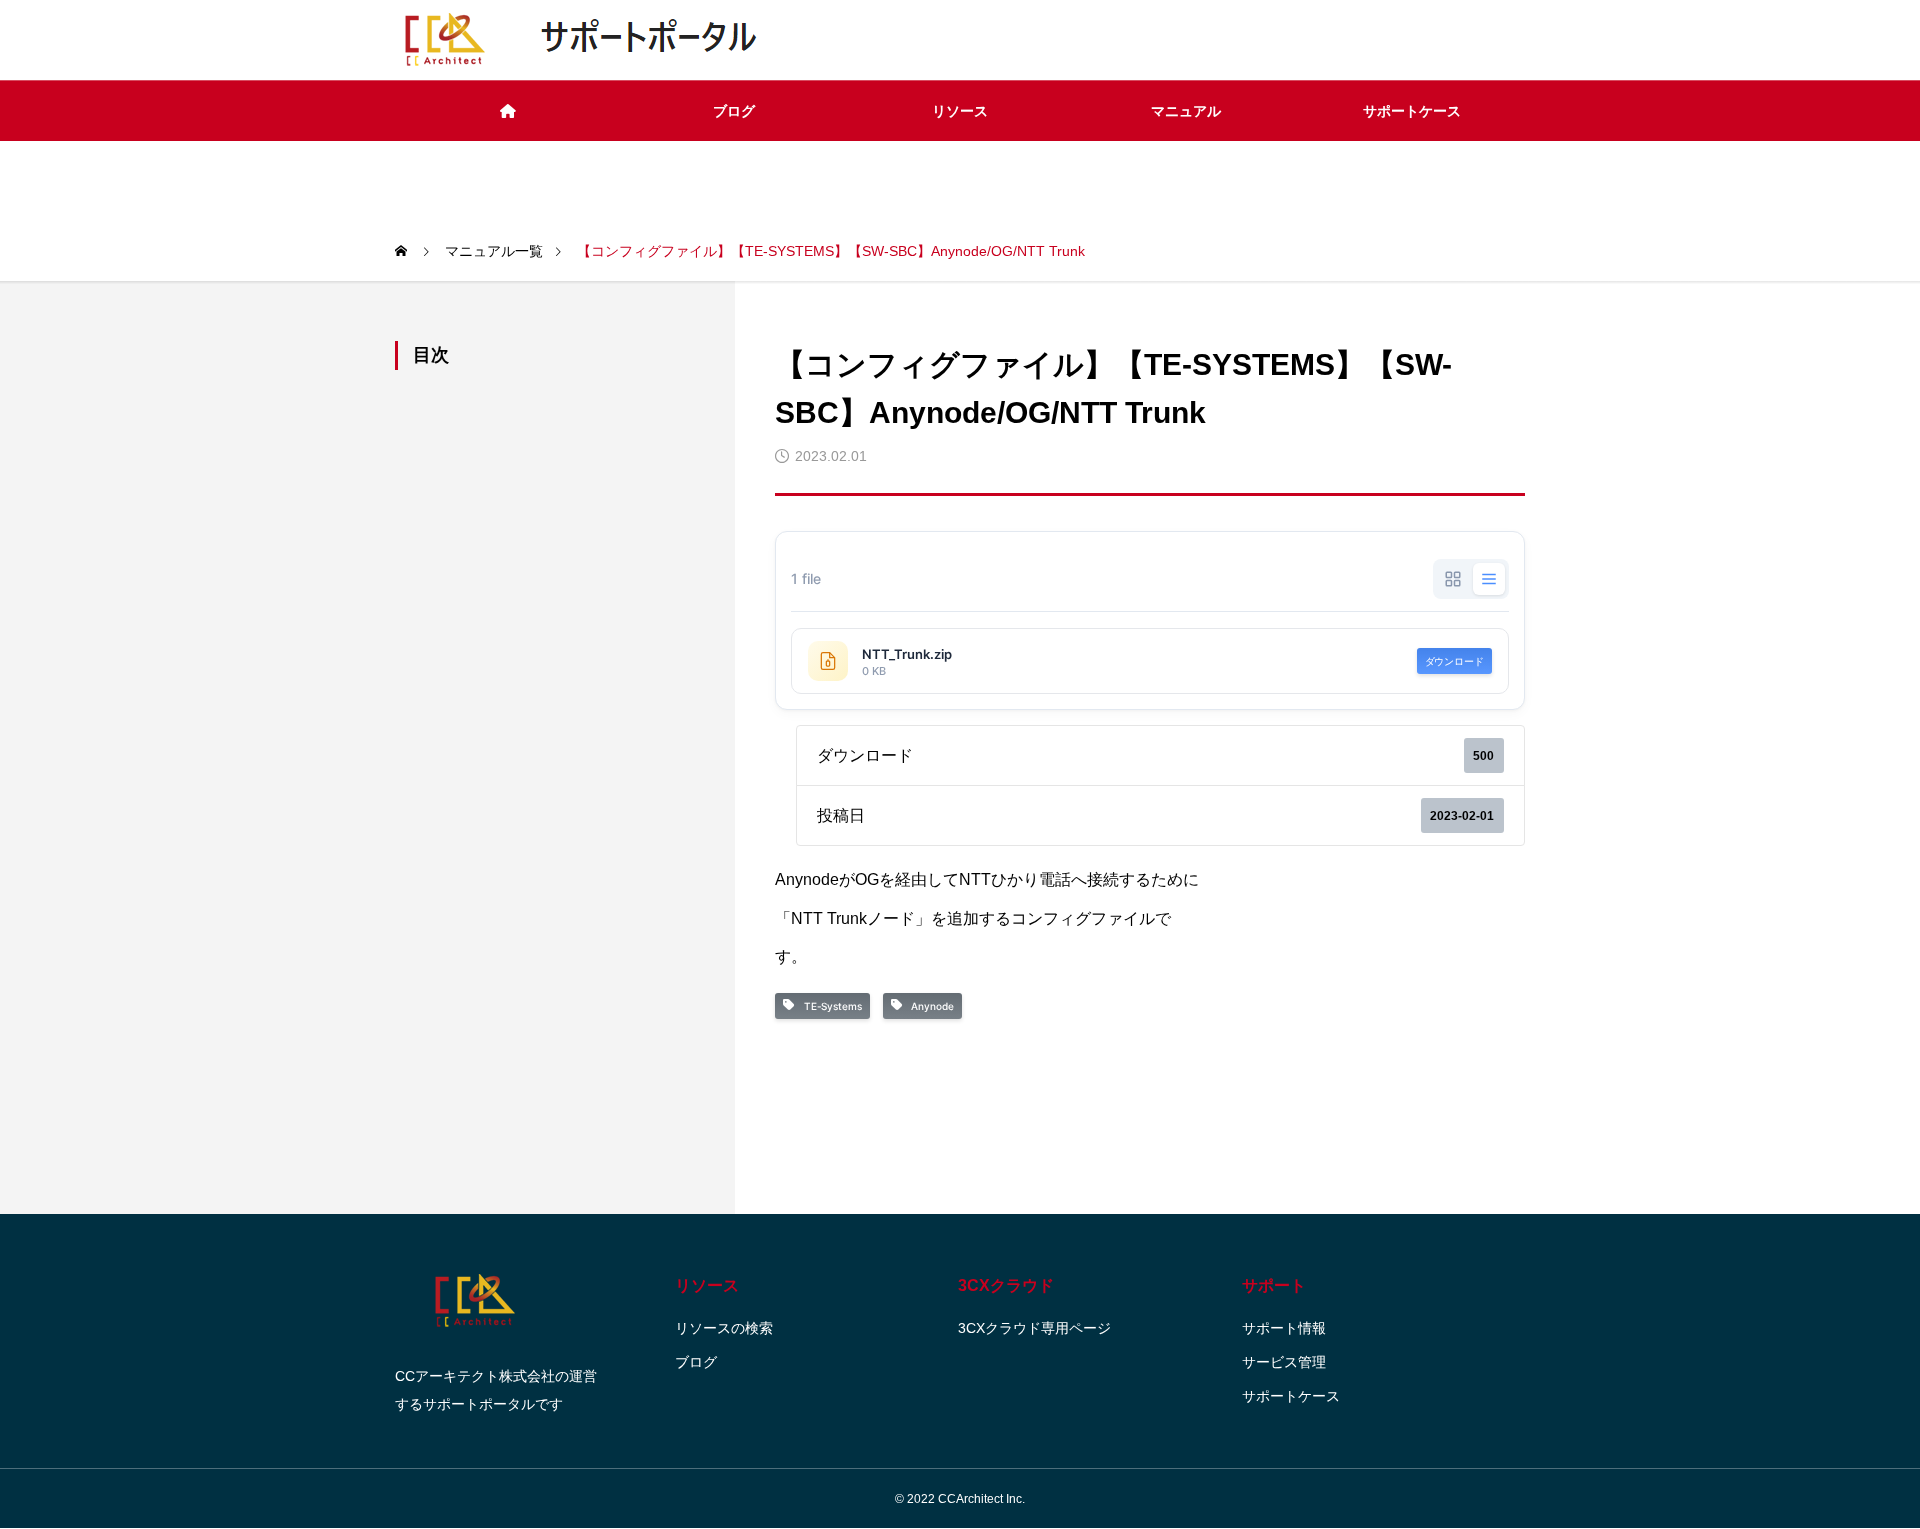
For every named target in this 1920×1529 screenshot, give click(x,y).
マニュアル (1186, 111)
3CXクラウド (1006, 1285)
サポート (1274, 1285)
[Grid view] (1453, 579)
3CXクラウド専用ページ (1034, 1328)
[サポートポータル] (582, 40)
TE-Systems (830, 1006)
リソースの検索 (724, 1328)
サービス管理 (1284, 1362)
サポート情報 (1284, 1328)
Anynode (930, 1006)
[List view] (1489, 579)
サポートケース (1412, 111)
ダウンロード (1454, 661)
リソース (960, 111)
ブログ (734, 111)
